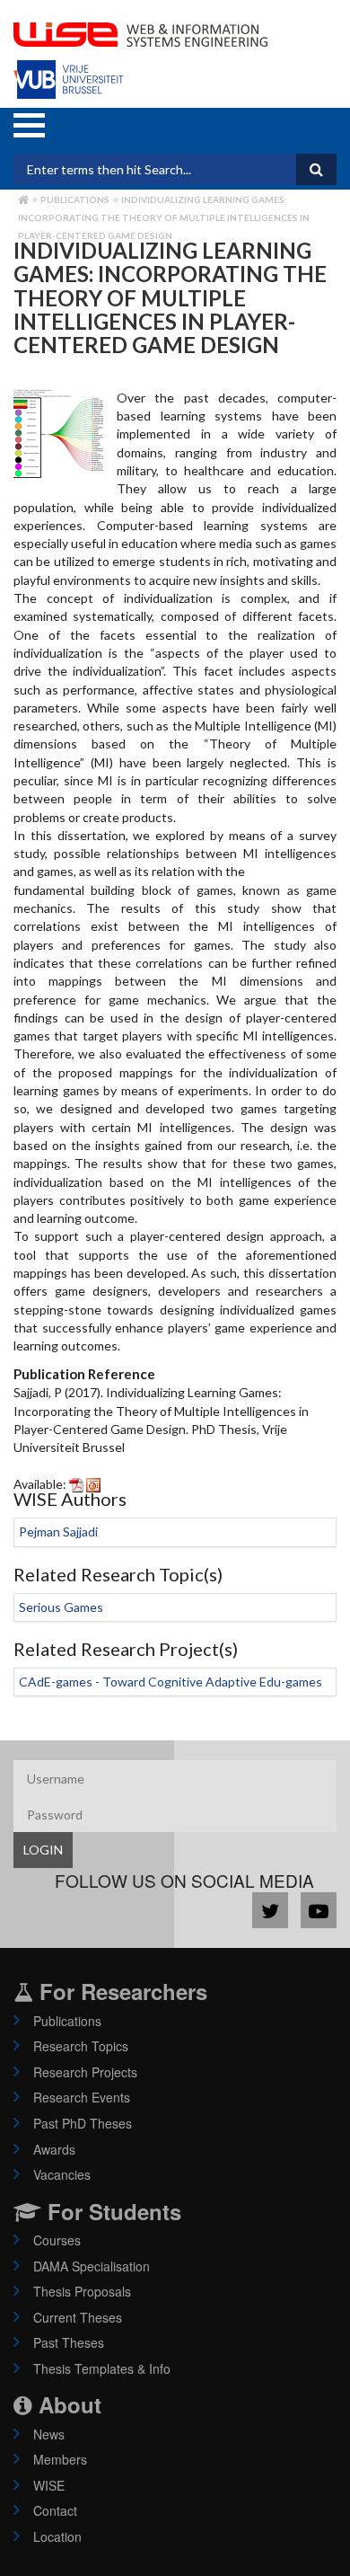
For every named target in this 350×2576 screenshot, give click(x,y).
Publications (75, 199)
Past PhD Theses (83, 2123)
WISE (49, 2485)
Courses (57, 2240)
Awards (54, 2149)
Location (57, 2536)
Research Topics (81, 2046)
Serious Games (61, 1607)
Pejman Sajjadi (58, 1531)
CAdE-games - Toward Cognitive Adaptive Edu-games (171, 1682)
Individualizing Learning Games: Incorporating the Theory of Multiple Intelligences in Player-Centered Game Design (164, 217)
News (49, 2434)
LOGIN (43, 1850)
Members (60, 2459)
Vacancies (62, 2174)
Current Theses (78, 2317)
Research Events (82, 2097)
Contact (55, 2510)
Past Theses (69, 2342)
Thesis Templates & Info (102, 2368)
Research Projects (85, 2072)
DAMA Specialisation (92, 2266)
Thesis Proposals (82, 2291)
